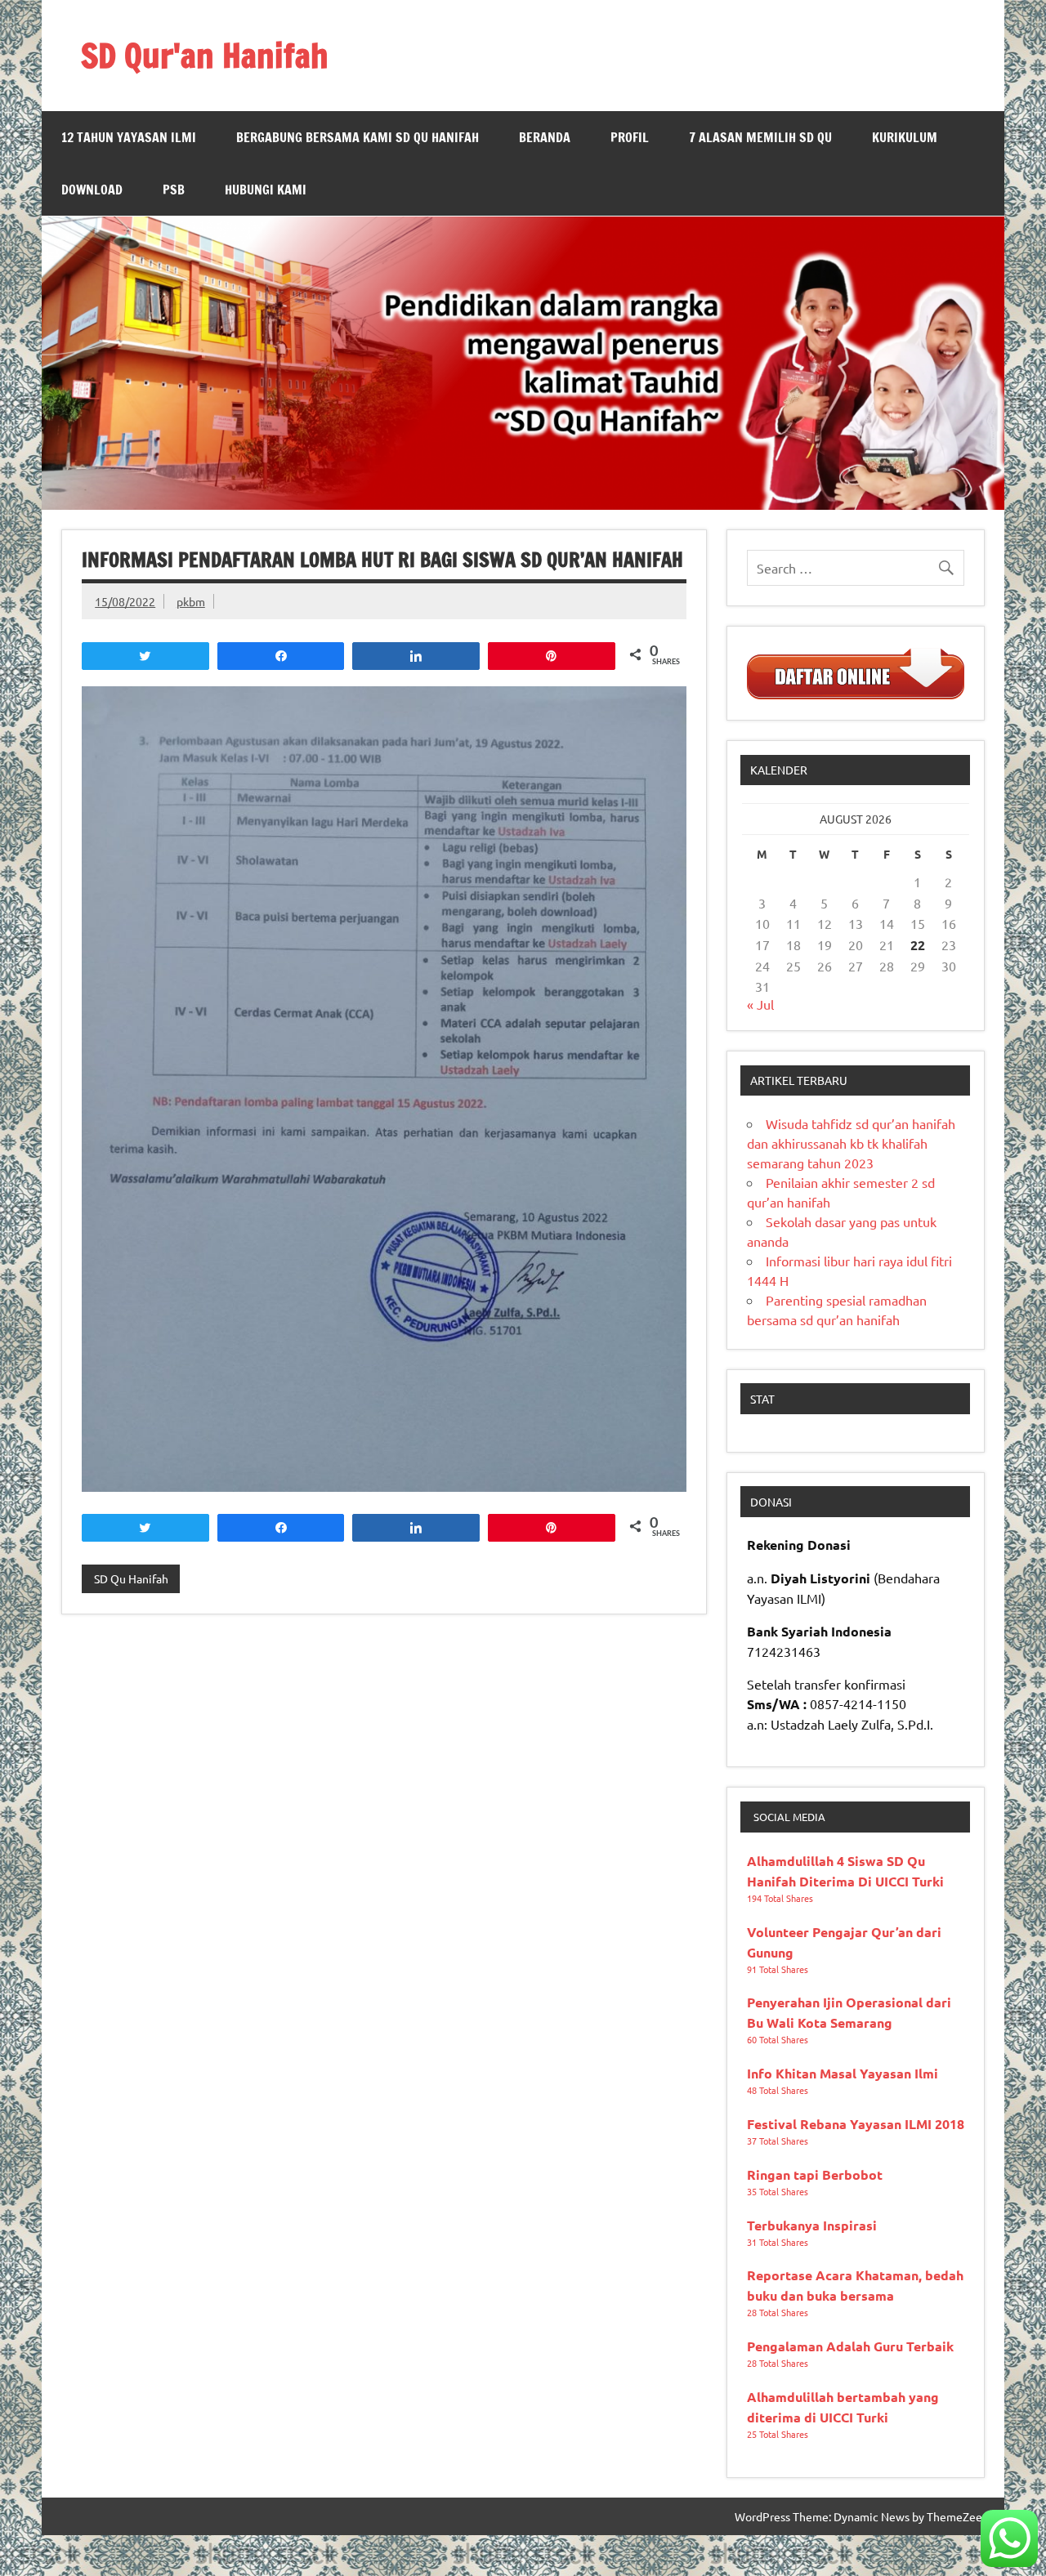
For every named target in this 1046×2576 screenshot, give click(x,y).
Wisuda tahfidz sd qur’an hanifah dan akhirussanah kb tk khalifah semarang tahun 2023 (851, 1143)
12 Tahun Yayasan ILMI (129, 137)
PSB (174, 190)
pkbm (191, 601)
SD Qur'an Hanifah (205, 55)
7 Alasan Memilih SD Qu (760, 137)
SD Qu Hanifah (131, 1578)
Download (92, 190)
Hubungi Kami (266, 190)
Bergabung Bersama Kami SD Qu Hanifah (358, 137)
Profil (630, 137)
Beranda (545, 137)
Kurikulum (905, 137)
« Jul (760, 1004)
